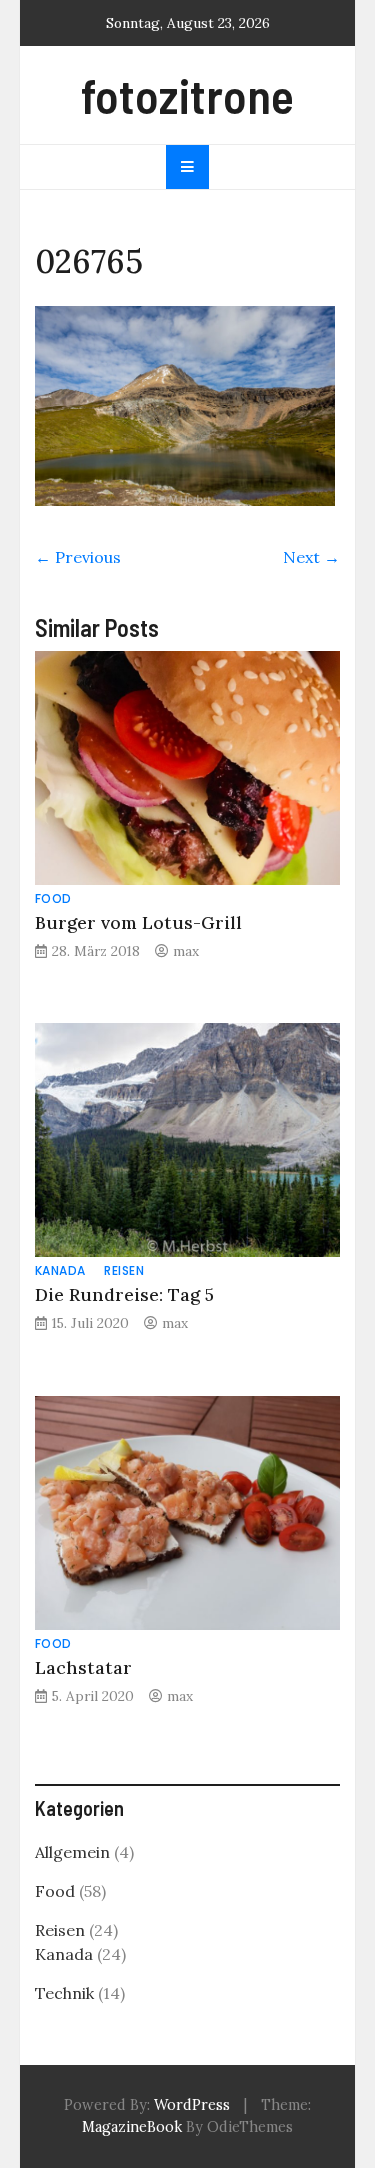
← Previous (78, 557)
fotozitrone (187, 95)
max (186, 951)
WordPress (192, 2105)
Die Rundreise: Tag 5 (124, 1294)
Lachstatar (83, 1667)
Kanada (60, 1270)
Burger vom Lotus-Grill (138, 922)
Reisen (124, 1270)
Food (53, 898)
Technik (64, 1993)
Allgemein (72, 1852)
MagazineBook (132, 2127)
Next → (311, 557)
